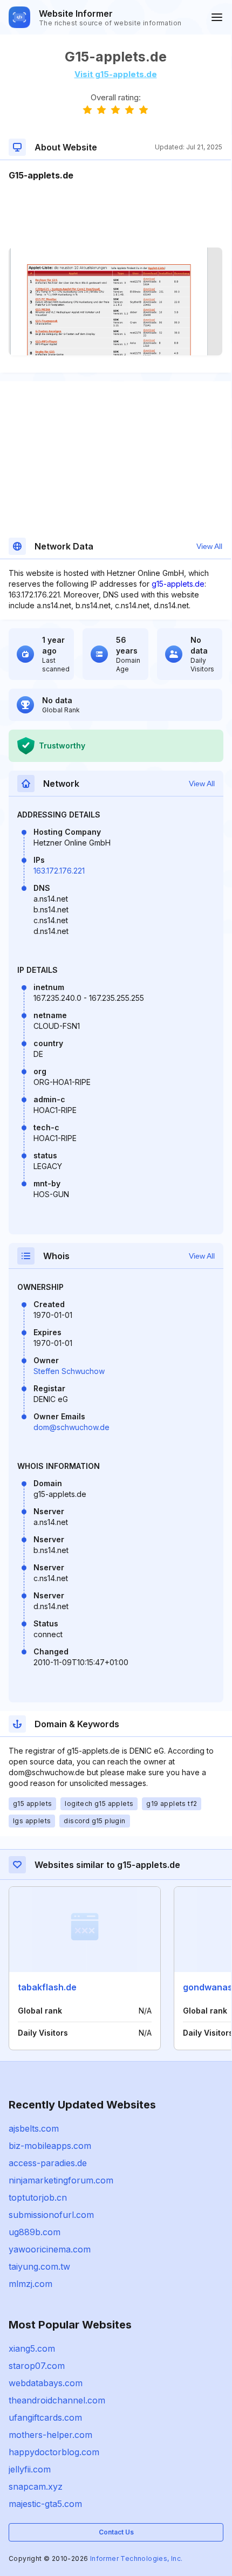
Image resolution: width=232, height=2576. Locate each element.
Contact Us (116, 2532)
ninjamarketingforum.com (61, 2180)
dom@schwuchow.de (71, 1427)
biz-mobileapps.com (50, 2146)
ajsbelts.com (34, 2128)
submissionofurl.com (51, 2215)
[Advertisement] (115, 215)
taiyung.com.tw (39, 2266)
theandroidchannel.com (57, 2400)
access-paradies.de (48, 2163)
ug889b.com (35, 2232)
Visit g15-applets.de (116, 74)
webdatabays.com (46, 2383)
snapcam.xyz (36, 2486)
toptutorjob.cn (38, 2197)
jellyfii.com (30, 2469)
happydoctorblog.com (54, 2452)
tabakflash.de (47, 1987)
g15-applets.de (178, 584)
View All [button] (209, 546)
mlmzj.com (30, 2284)
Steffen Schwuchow (69, 1371)
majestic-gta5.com (45, 2504)
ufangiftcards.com (45, 2417)
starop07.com (37, 2366)
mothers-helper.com (50, 2435)
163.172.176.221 (59, 871)
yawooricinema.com (50, 2249)
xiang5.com (32, 2348)
